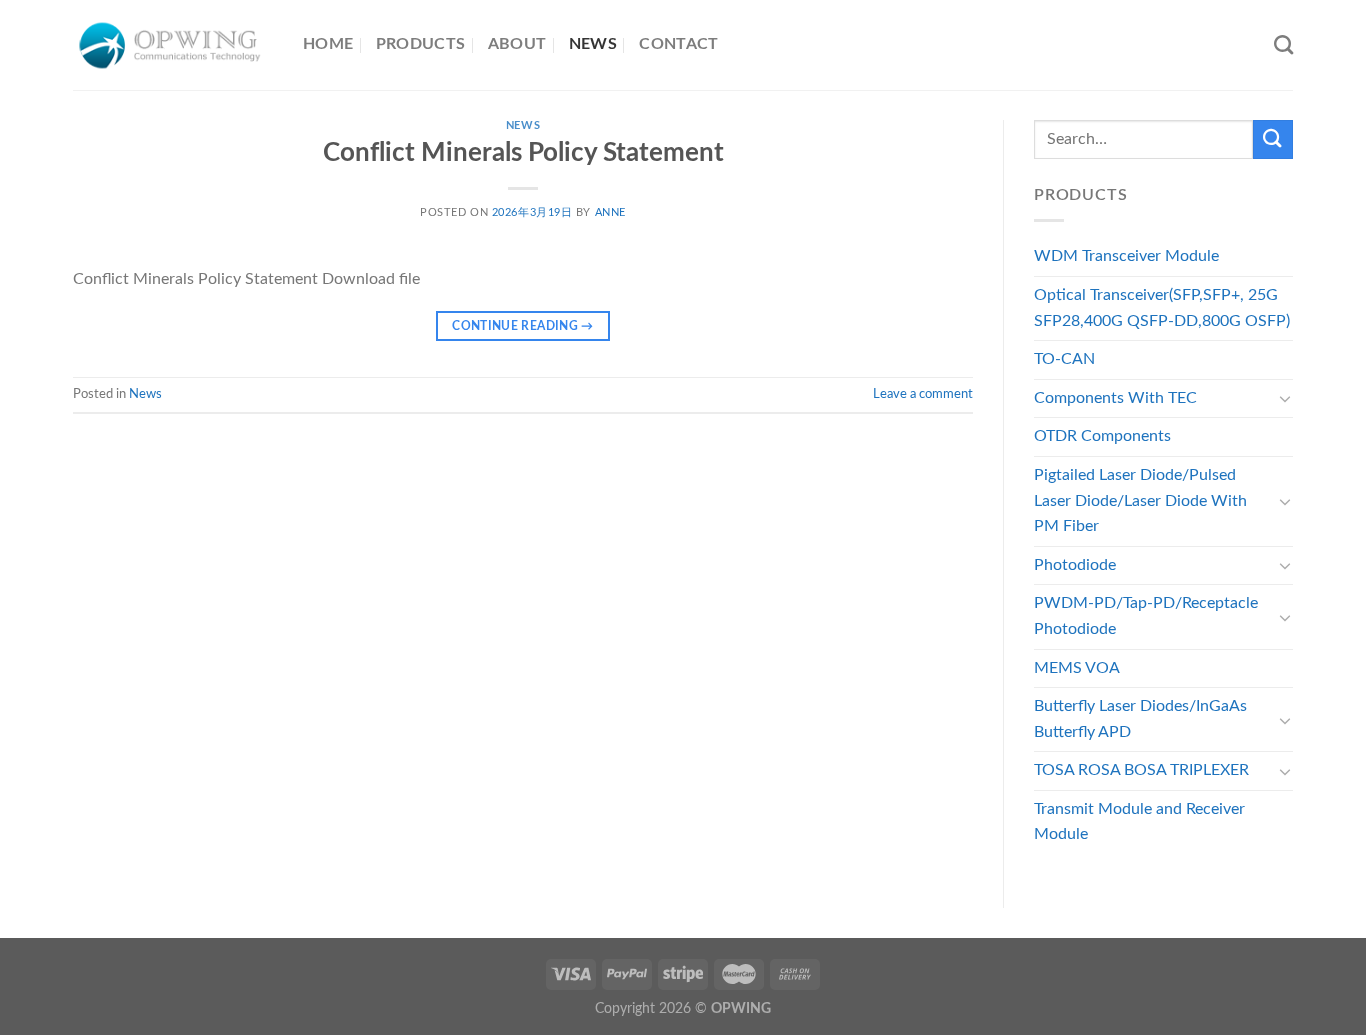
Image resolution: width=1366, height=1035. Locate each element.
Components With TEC (1115, 398)
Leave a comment (923, 394)
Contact (678, 44)
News (593, 44)
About (517, 44)
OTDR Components (1102, 436)
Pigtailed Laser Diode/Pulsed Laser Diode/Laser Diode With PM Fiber (1140, 500)
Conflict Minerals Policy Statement (523, 153)
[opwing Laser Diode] (173, 44)
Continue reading (523, 326)
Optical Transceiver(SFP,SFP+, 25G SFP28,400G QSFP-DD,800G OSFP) (1162, 308)
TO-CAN (1064, 359)
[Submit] (1273, 139)
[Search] (1283, 44)
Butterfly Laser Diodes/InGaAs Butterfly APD (1140, 719)
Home (328, 44)
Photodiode (1075, 565)
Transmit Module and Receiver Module (1139, 822)
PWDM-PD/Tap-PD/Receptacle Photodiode (1146, 616)
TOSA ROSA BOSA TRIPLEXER (1141, 770)
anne (610, 212)
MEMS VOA (1077, 668)
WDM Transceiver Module (1126, 256)
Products (421, 44)
